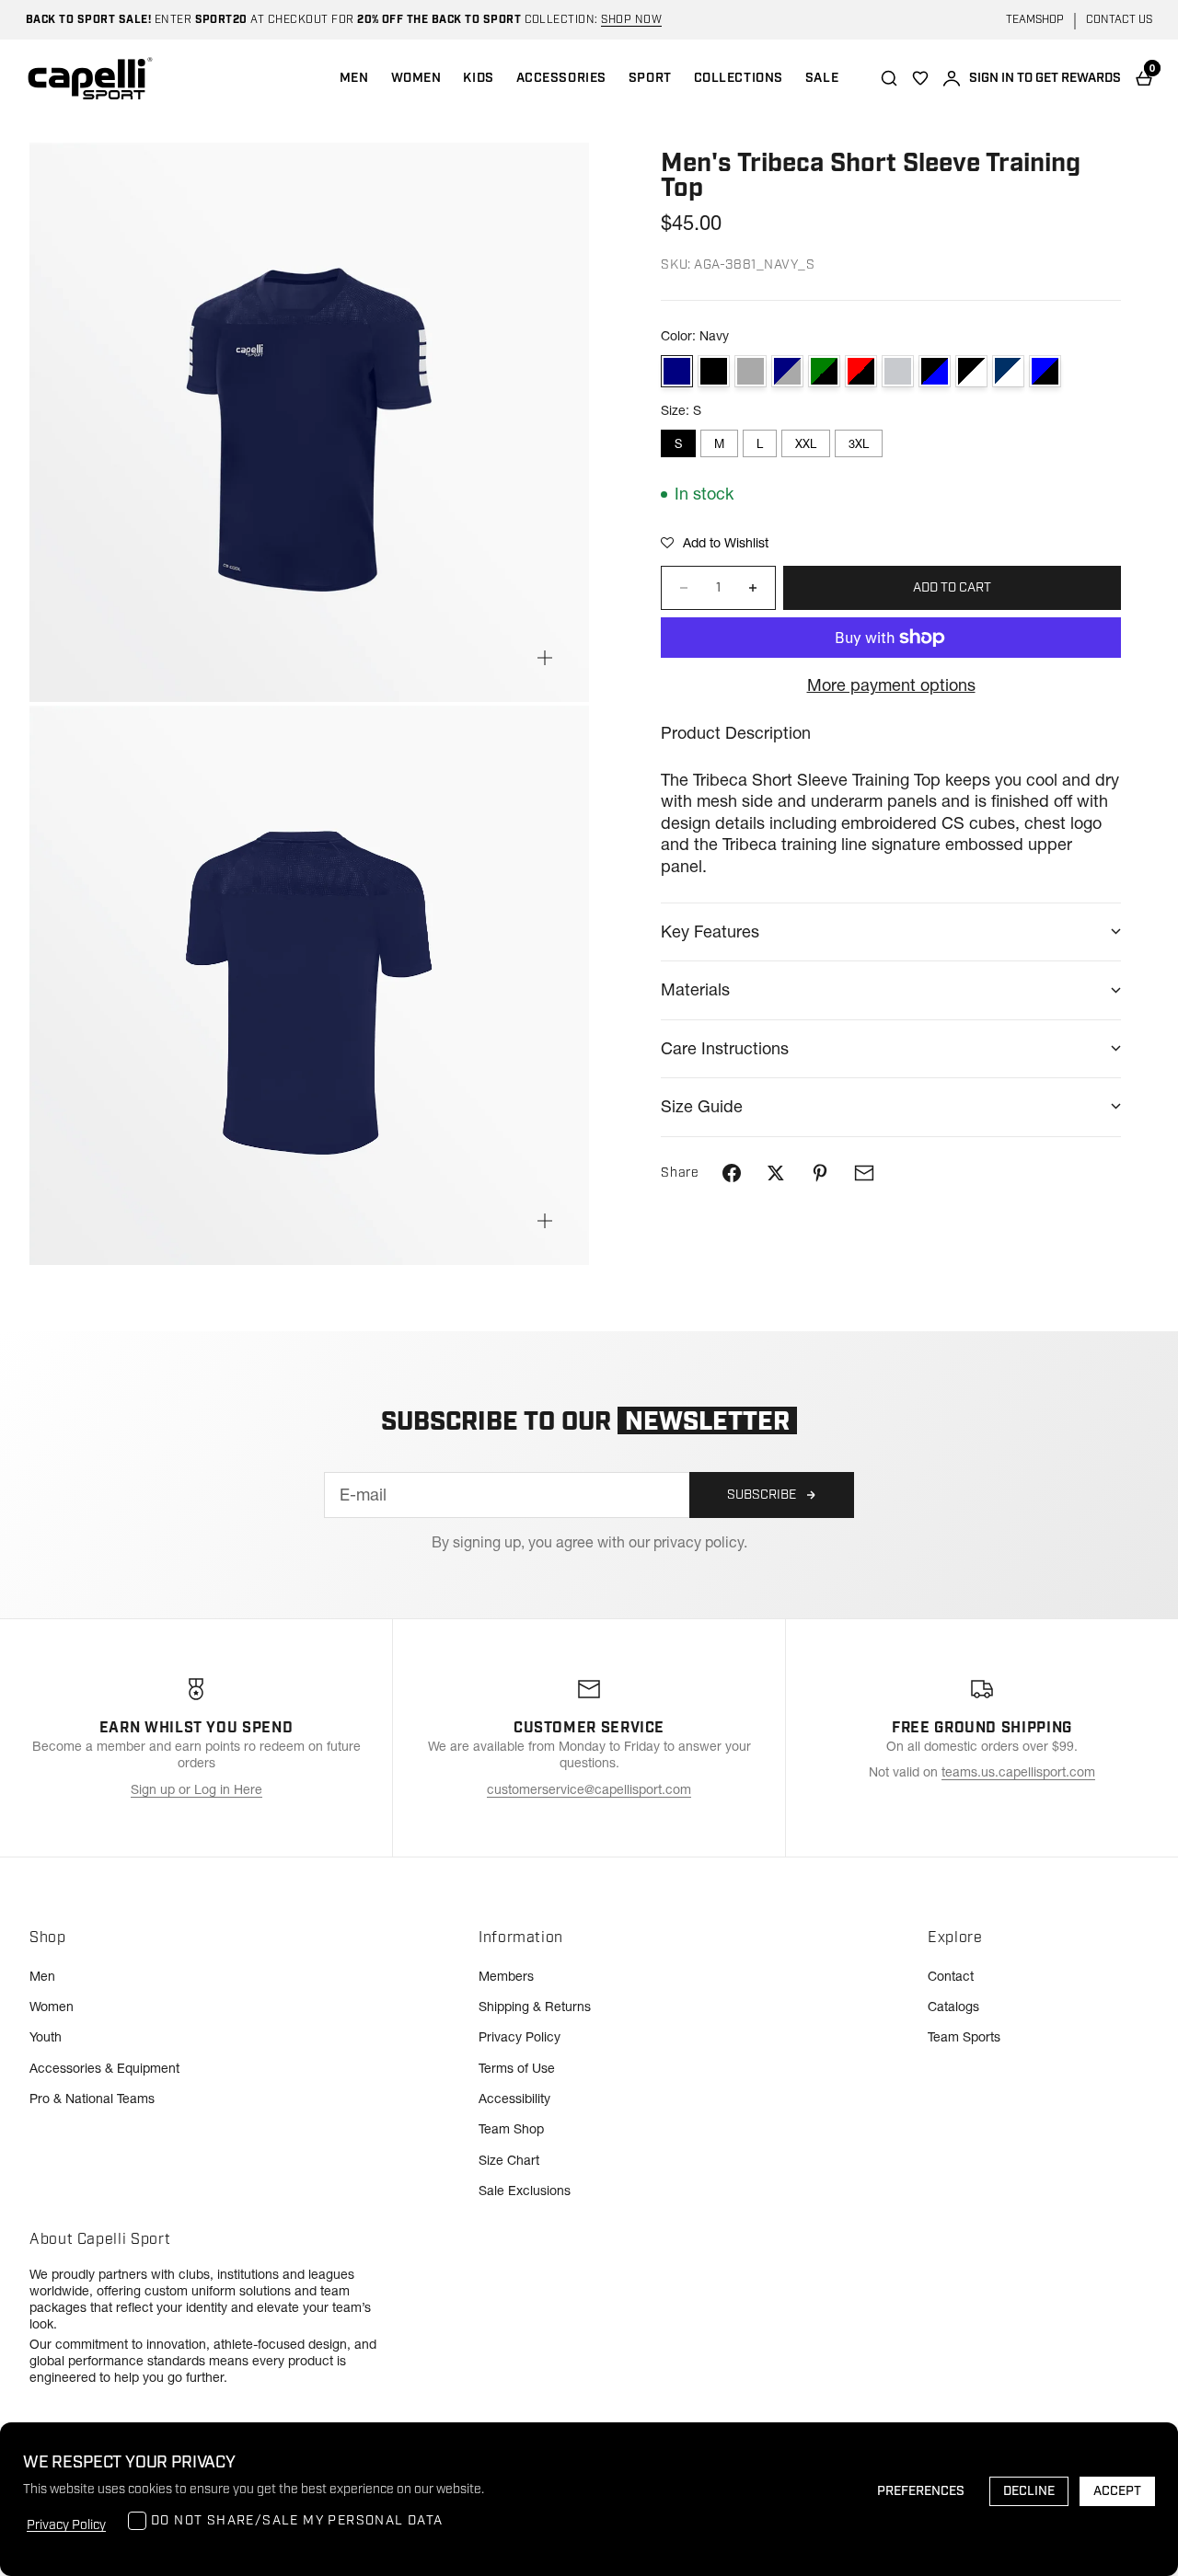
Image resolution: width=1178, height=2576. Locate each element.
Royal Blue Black (1045, 371)
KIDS (478, 78)
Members (506, 1976)
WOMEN (416, 78)
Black (714, 371)
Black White (971, 371)
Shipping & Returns (535, 2007)
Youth (46, 2037)
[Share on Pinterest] (820, 1173)
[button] (715, 543)
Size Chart (509, 2160)
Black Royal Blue (935, 371)
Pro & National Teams (92, 2099)
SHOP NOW (631, 20)
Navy (677, 371)
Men (42, 1976)
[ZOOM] (545, 658)
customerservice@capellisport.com (589, 1789)
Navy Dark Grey (787, 371)
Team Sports (964, 2037)
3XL (859, 443)
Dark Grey (751, 371)
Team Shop (511, 2129)
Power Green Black (824, 371)
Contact (951, 1976)
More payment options (891, 685)
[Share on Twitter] (776, 1173)
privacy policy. (700, 1542)
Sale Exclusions (525, 2191)
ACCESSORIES (561, 78)
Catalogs (953, 2007)
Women (52, 2007)
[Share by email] (864, 1173)
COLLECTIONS (739, 78)
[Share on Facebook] (732, 1173)
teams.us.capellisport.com (1018, 1772)
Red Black (861, 371)
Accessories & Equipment (104, 2068)
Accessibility (514, 2099)
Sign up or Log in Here (196, 1789)
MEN (354, 78)
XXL (806, 443)
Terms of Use (517, 2068)
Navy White (1008, 371)
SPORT (650, 78)
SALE (822, 78)
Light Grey (898, 371)
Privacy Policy (520, 2037)
